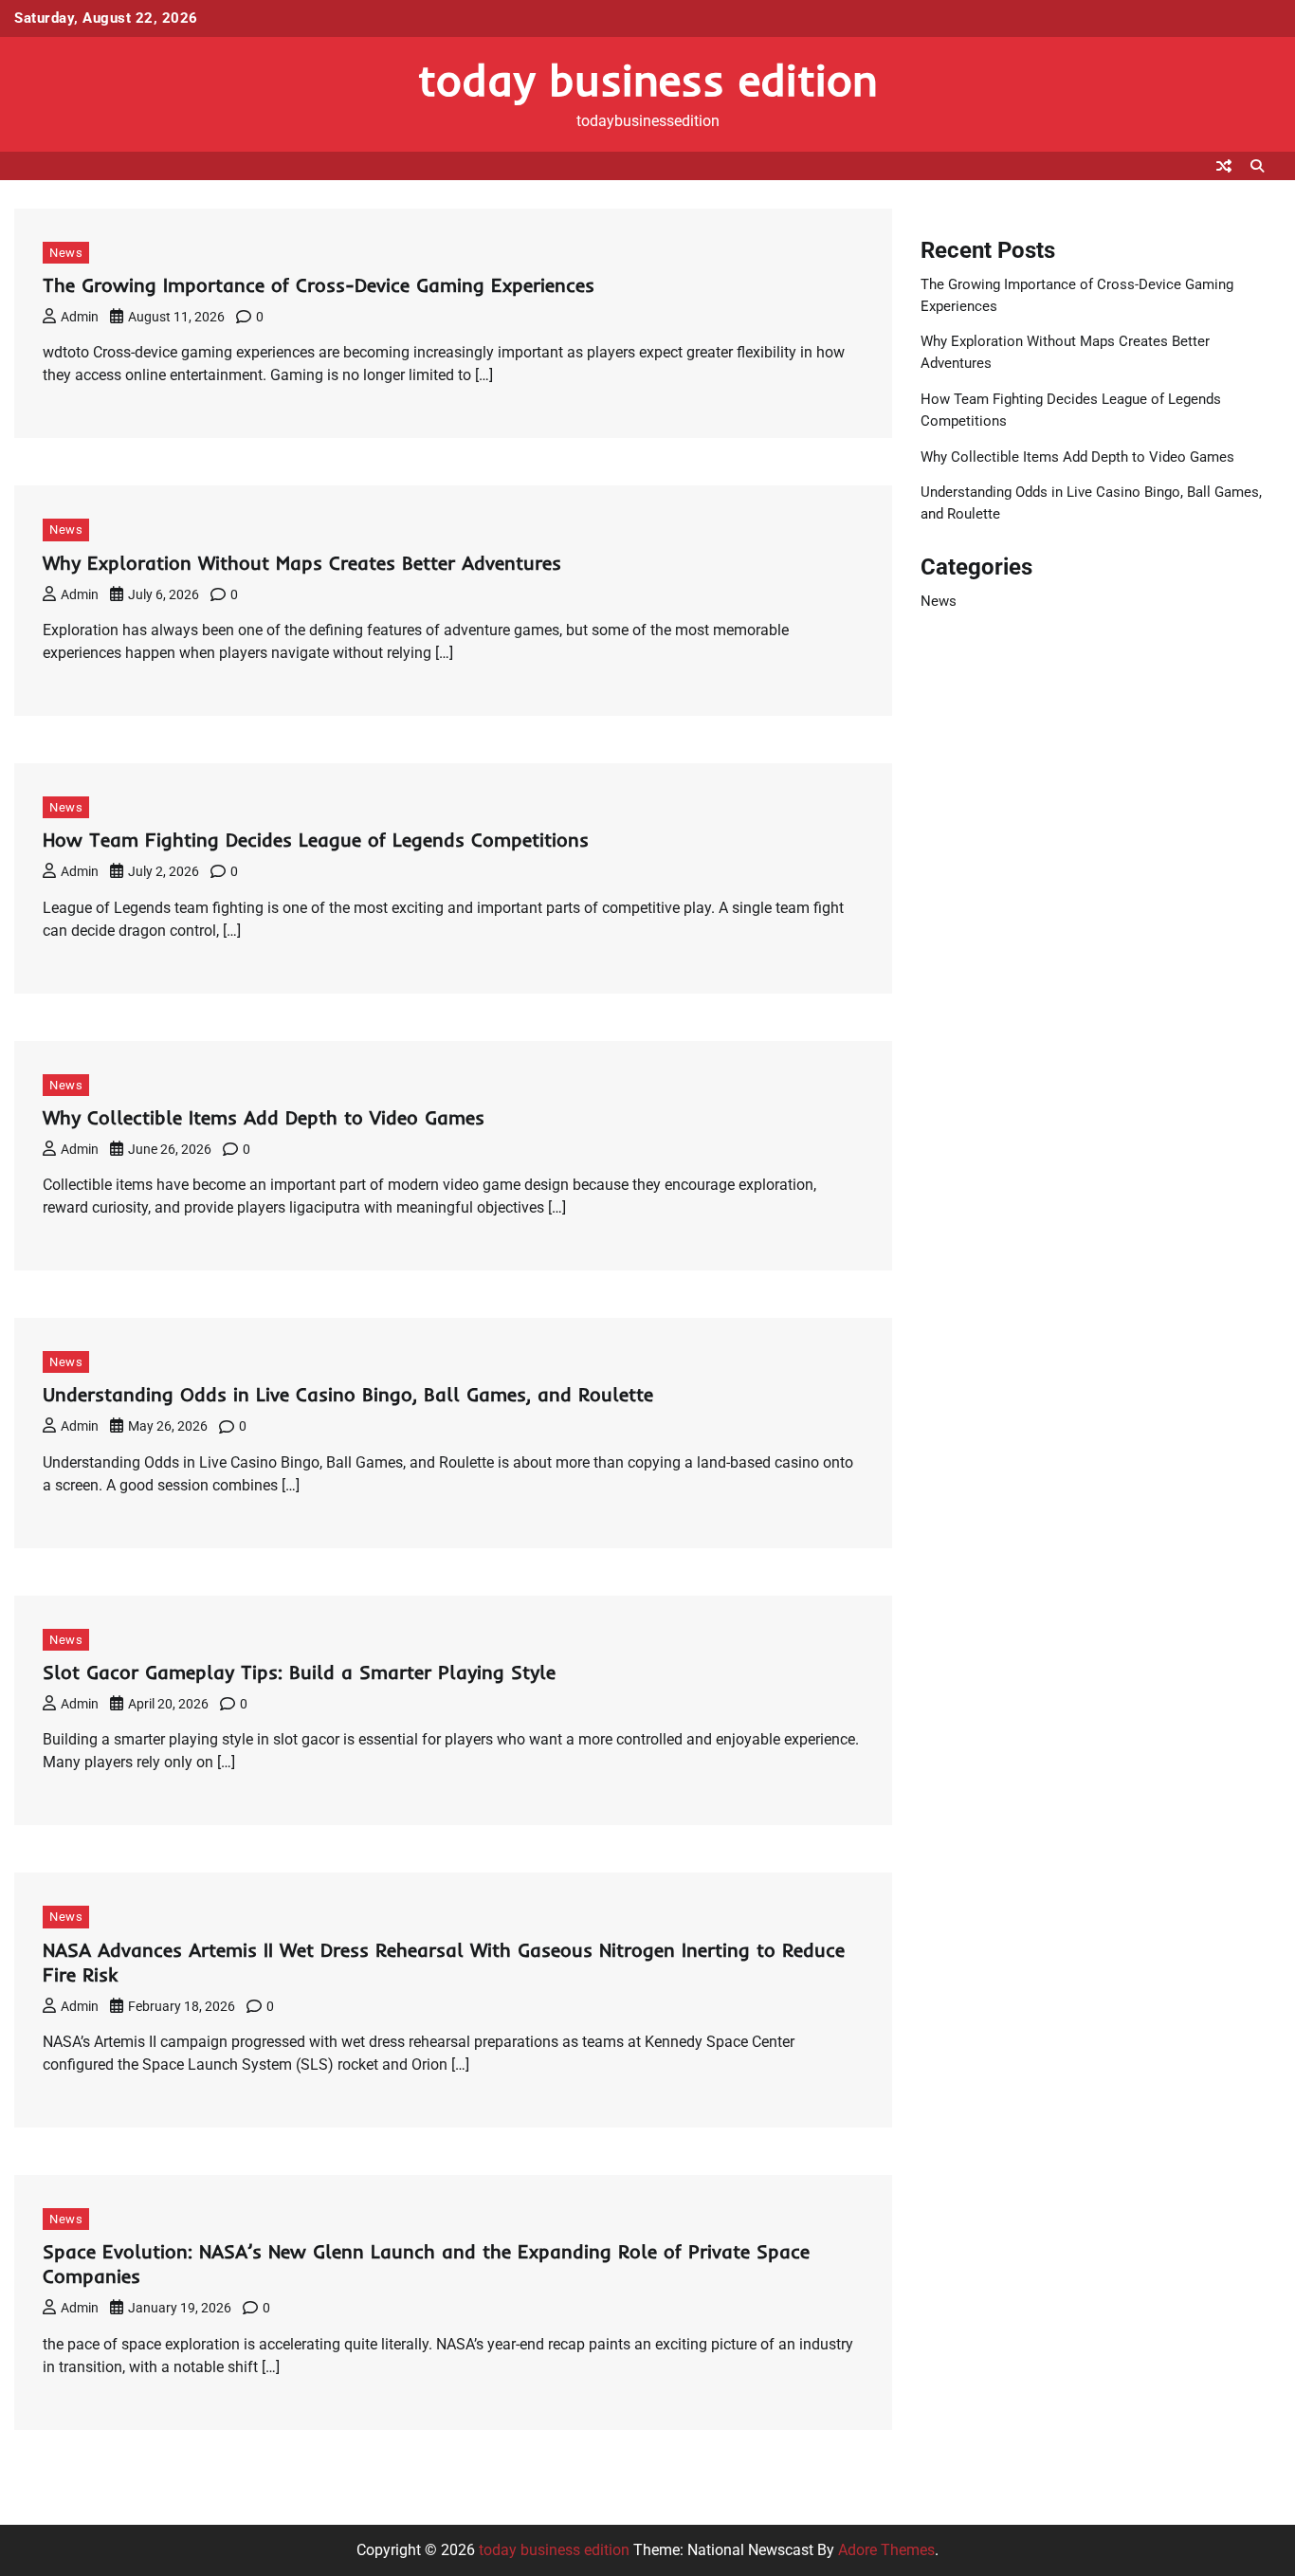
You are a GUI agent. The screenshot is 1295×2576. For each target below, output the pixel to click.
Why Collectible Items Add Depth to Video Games (264, 1117)
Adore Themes (886, 2550)
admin (80, 317)
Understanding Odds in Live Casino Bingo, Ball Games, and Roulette (348, 1394)
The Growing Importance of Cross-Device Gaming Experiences (319, 285)
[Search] (1257, 166)
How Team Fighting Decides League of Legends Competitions (316, 840)
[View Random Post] (1224, 166)
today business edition (648, 80)
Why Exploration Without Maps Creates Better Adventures (302, 563)
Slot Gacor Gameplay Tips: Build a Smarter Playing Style (299, 1672)
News (66, 253)
